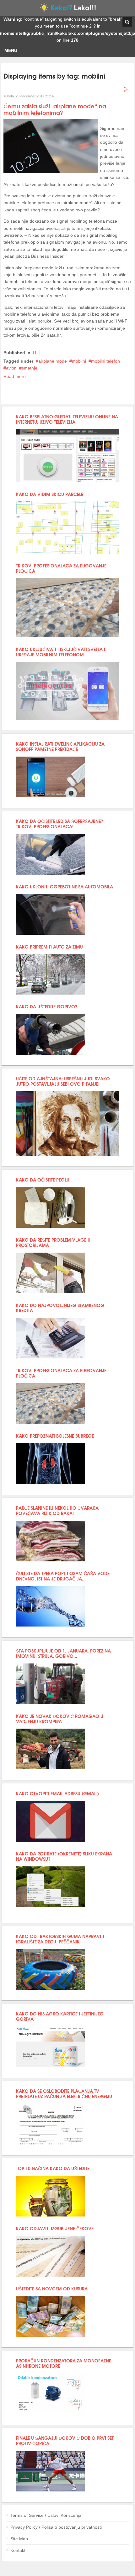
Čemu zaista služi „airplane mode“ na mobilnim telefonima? (55, 109)
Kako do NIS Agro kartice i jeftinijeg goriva (60, 2016)
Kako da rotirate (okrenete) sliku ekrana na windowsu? (64, 1856)
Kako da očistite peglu (43, 1179)
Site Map (19, 2539)
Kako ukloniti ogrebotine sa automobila (65, 886)
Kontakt (18, 2550)
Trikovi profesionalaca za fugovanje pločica (61, 568)
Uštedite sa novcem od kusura (52, 2288)
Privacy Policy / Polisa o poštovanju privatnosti (56, 2527)
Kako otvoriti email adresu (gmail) (57, 1793)
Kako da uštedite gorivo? (47, 1006)
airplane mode (53, 361)
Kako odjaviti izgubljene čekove (55, 2228)
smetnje (30, 368)
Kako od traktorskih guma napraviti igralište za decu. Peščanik (60, 1939)
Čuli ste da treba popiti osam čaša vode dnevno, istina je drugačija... (63, 1576)
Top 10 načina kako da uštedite (53, 2168)
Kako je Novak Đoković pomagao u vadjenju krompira (60, 1719)
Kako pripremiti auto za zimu (49, 947)
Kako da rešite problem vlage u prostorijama (53, 1242)
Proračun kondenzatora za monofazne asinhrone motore (64, 2363)
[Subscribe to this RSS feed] (127, 90)
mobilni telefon (105, 361)
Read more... (16, 376)
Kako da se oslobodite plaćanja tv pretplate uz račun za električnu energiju (64, 2093)
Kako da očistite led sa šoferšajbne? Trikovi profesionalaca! (60, 824)
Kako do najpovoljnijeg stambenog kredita (60, 1308)
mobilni (79, 361)
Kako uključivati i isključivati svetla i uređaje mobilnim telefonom (61, 652)
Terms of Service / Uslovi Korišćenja (46, 2515)
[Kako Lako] (67, 9)
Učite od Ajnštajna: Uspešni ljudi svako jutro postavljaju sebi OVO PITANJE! (63, 1081)
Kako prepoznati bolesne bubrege (55, 1436)
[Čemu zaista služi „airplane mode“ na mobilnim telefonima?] (51, 172)
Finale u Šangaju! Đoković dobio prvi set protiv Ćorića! (65, 2440)
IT (35, 353)
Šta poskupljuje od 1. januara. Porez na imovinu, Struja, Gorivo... (63, 1653)
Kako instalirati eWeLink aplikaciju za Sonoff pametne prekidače (60, 746)
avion (11, 368)
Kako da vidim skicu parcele (50, 494)
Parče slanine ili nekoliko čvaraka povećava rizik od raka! (57, 1510)
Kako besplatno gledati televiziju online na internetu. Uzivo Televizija (67, 419)
